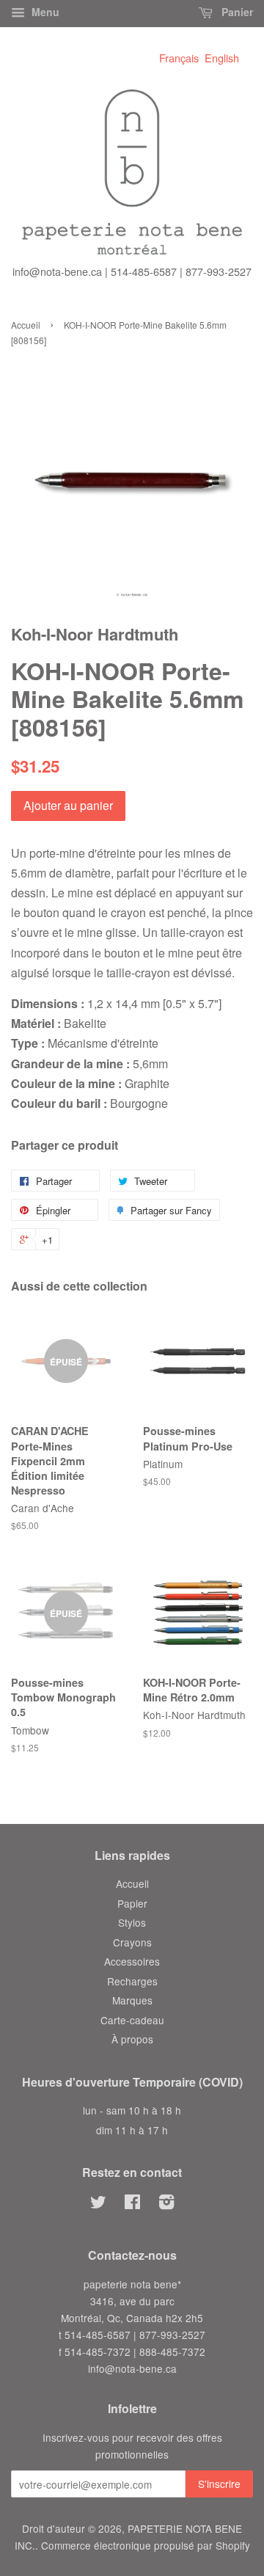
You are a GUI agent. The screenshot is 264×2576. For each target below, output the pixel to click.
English (222, 58)
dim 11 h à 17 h (132, 2130)
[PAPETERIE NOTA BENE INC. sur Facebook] (132, 2204)
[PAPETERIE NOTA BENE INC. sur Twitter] (98, 2204)
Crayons (132, 1942)
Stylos (132, 1922)
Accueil (26, 325)
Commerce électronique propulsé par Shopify (146, 2545)
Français (179, 58)
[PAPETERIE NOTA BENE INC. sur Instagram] (166, 2204)
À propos (132, 2039)
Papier (132, 1903)
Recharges (132, 1981)
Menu (44, 12)
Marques (132, 2000)
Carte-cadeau (132, 2020)
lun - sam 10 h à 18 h (132, 2110)
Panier (236, 12)
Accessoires (132, 1961)
